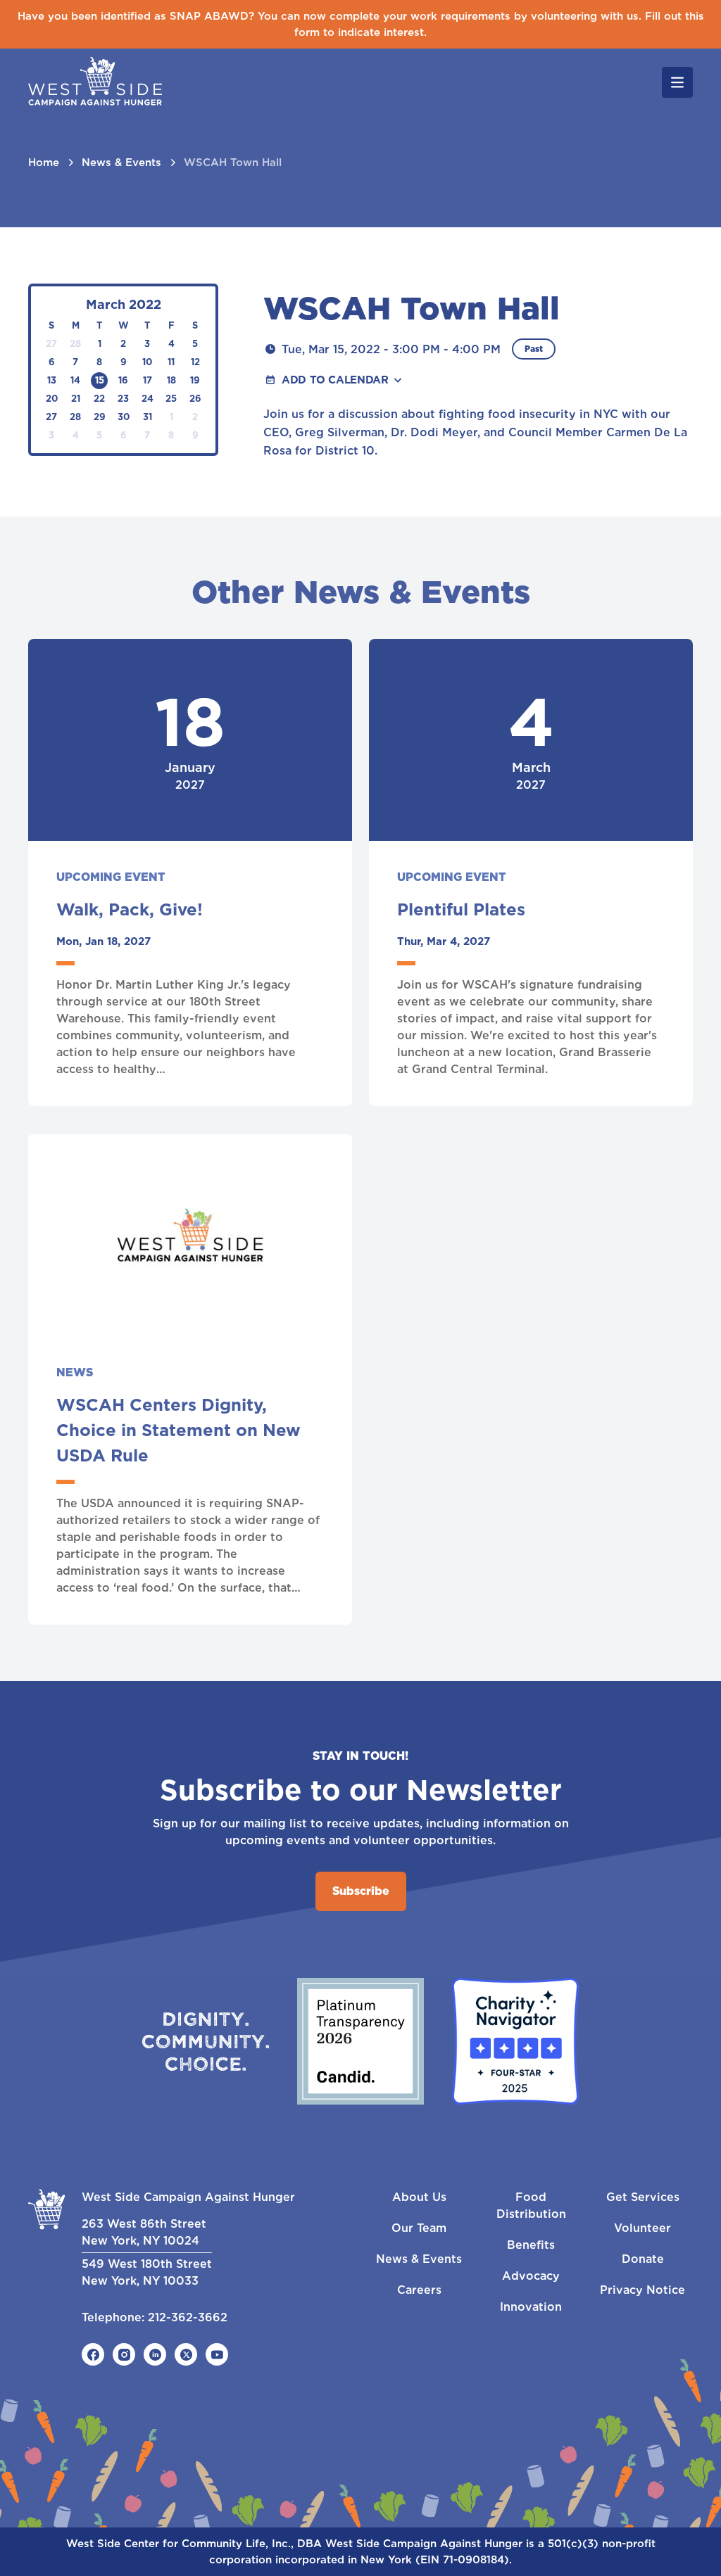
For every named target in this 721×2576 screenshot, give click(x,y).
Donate (643, 2259)
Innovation (531, 2307)
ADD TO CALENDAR (335, 380)
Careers (419, 2290)
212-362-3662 (188, 2317)
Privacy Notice (642, 2290)
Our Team (419, 2228)
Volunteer (642, 2228)
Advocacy (531, 2276)
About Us (419, 2197)
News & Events (121, 163)
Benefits (531, 2245)
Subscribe (361, 1891)
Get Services (643, 2197)
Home (44, 163)
